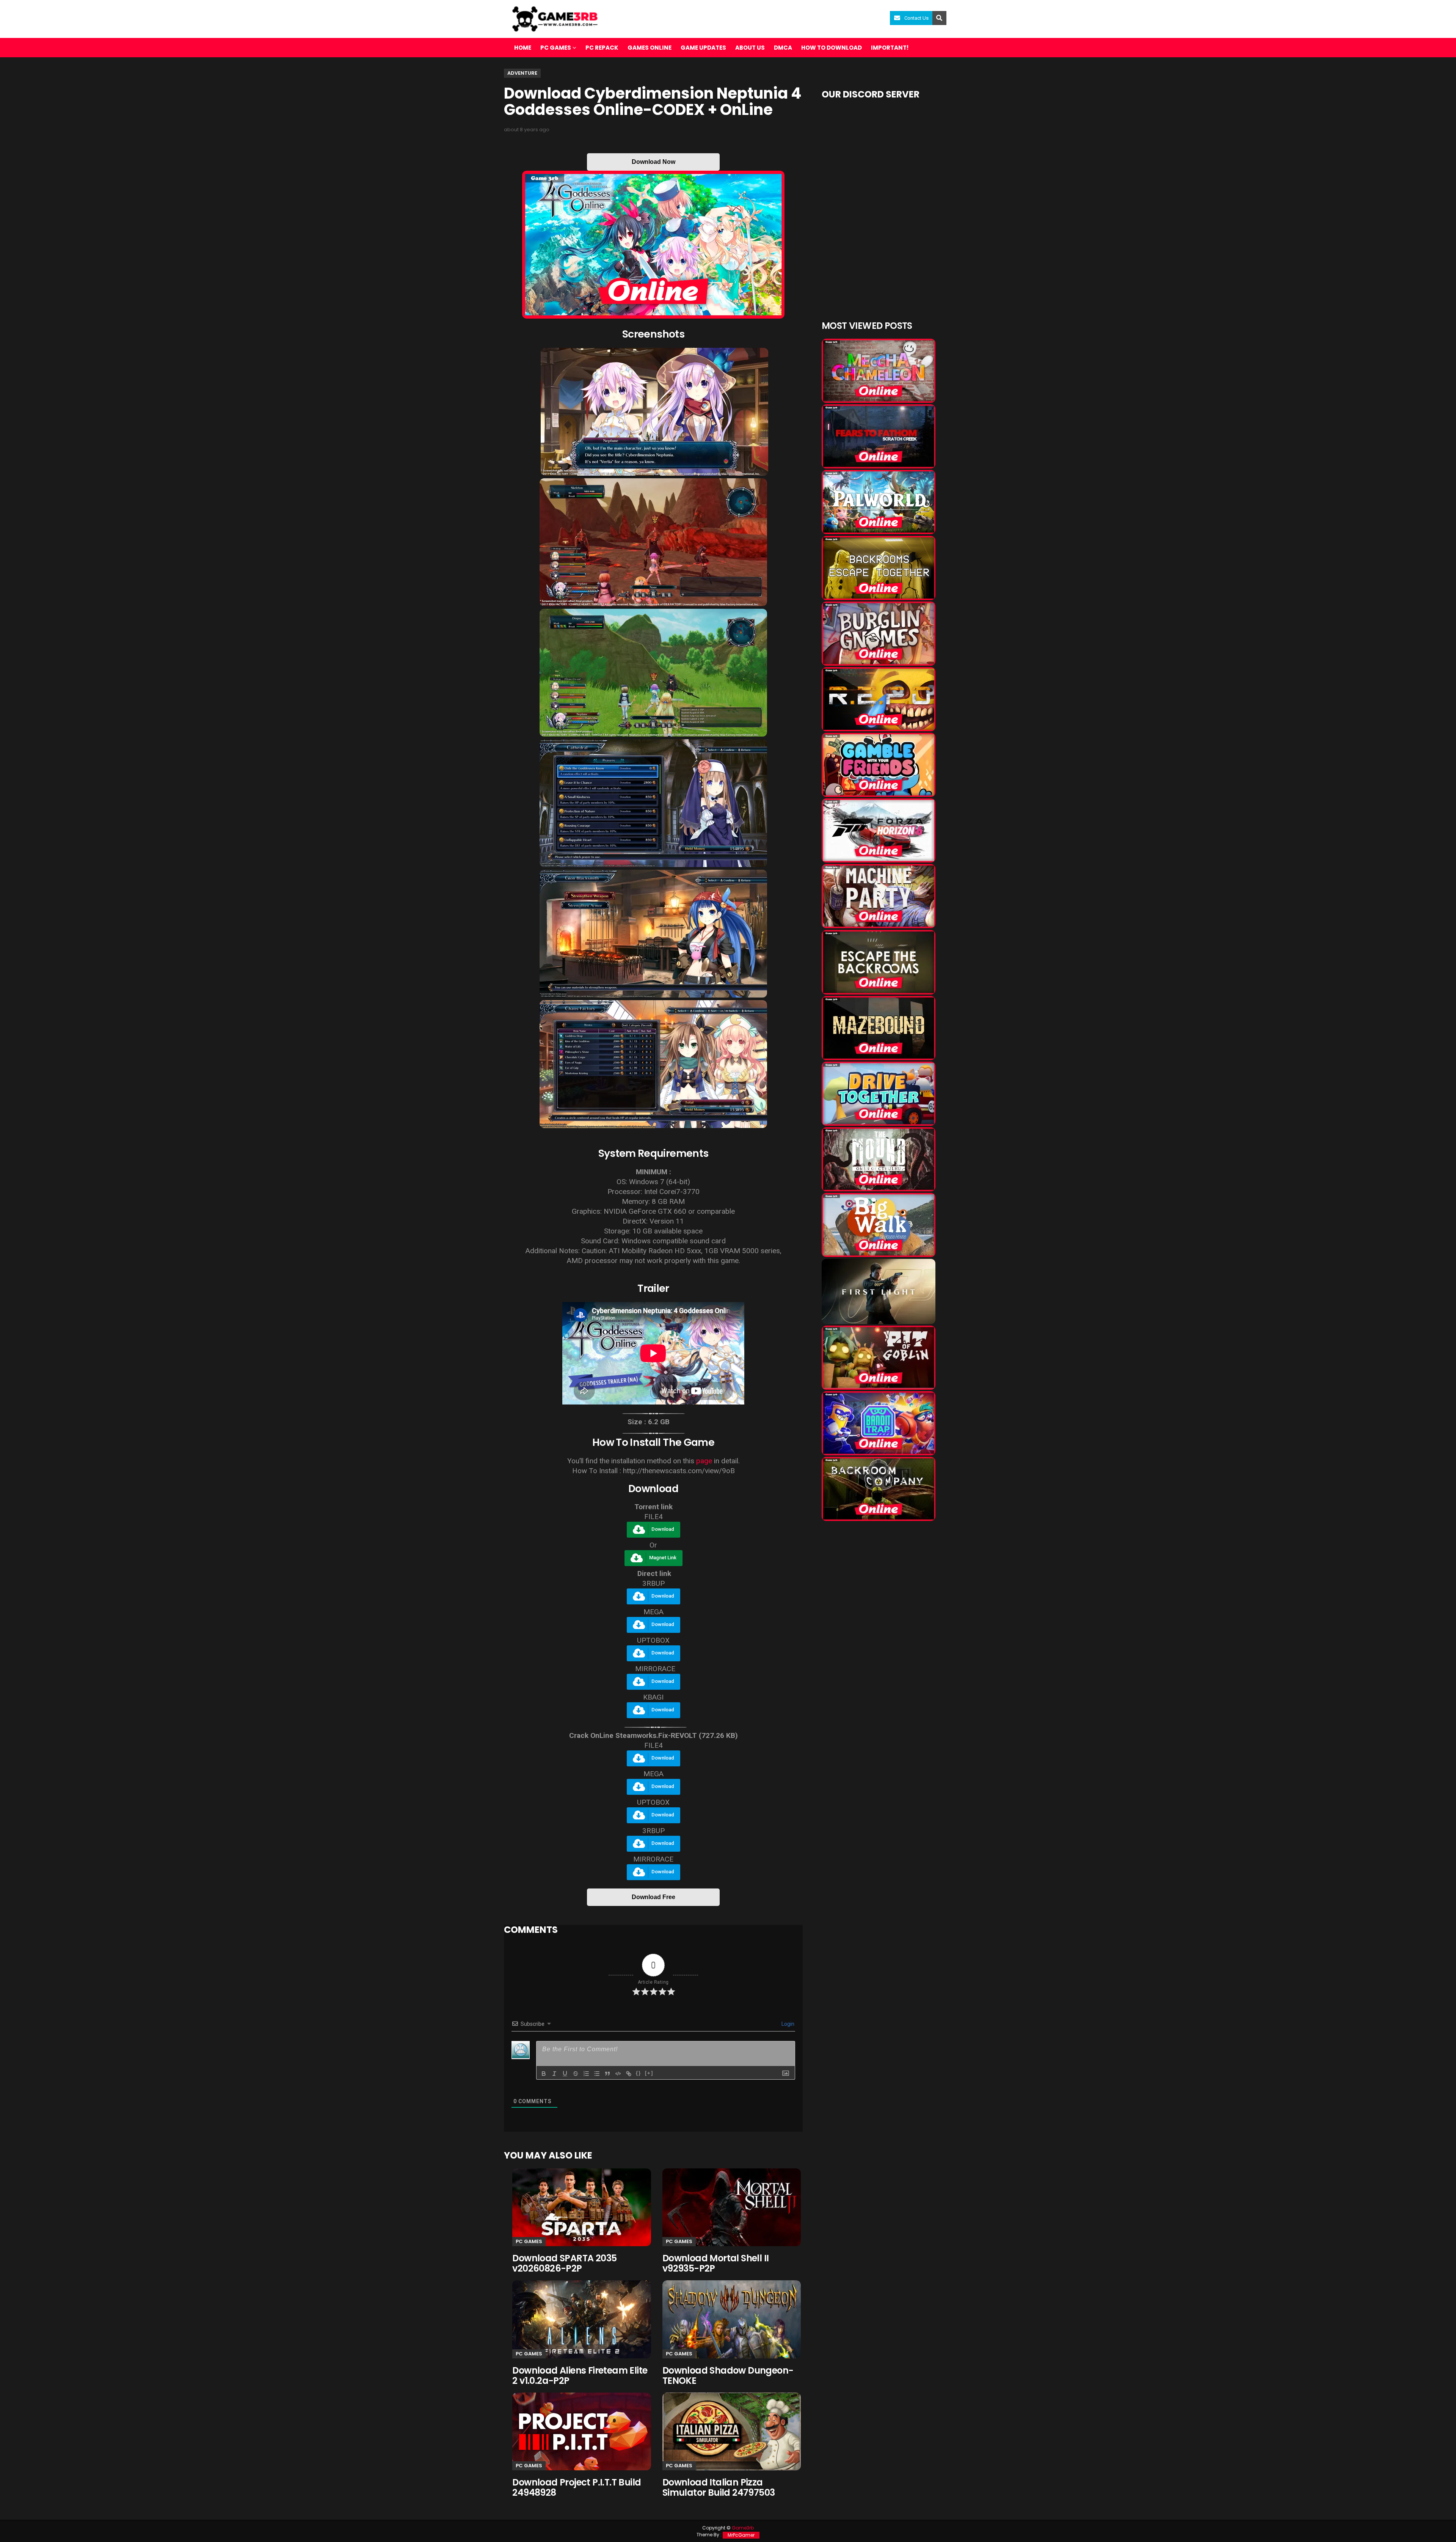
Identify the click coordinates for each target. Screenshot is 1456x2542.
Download (663, 1529)
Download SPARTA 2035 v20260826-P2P (564, 2263)
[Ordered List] (586, 2074)
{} (639, 2073)
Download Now (653, 162)
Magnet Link (663, 1558)
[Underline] (565, 2074)
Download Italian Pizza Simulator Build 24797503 (719, 2487)
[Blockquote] (607, 2074)
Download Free (653, 1897)
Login (787, 2024)
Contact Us (916, 18)
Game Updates (703, 48)
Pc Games (529, 2241)
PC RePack (602, 48)
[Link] (629, 2074)
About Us (750, 48)
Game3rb (743, 2528)
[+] (649, 2073)
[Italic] (554, 2074)
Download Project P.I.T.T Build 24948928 (577, 2487)
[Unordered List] (597, 2074)
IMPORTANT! (890, 48)
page (704, 1461)
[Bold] (544, 2074)
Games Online (650, 48)
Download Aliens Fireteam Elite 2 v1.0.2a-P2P (580, 2375)
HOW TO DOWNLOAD (832, 48)
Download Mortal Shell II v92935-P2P (716, 2263)
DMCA (783, 48)
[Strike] (576, 2074)
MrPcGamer (741, 2535)
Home (523, 48)
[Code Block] (618, 2074)
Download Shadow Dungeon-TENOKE (728, 2375)
